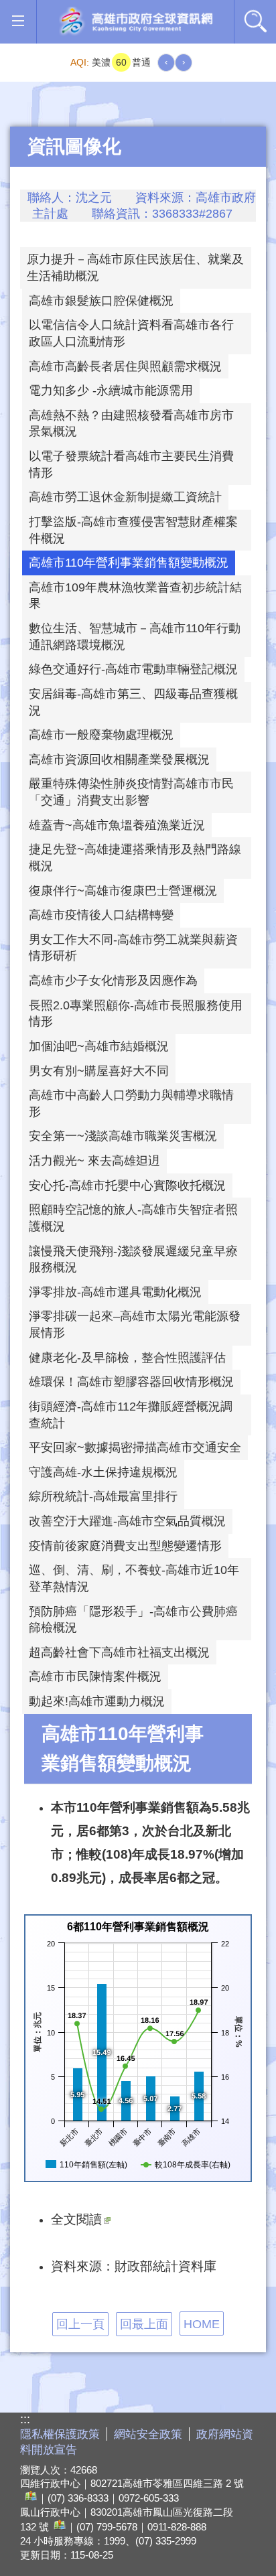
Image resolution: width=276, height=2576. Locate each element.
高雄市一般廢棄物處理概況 (101, 735)
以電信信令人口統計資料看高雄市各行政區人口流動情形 (131, 333)
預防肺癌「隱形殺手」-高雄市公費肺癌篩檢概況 (133, 1620)
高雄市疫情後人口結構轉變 (101, 915)
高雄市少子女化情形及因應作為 (113, 981)
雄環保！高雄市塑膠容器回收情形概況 (131, 1382)
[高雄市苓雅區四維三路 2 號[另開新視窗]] (29, 2498)
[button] (18, 21)
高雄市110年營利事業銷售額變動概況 (129, 563)
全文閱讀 (76, 2219)
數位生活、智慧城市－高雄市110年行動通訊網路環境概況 (135, 637)
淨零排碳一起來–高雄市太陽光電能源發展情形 (135, 1325)
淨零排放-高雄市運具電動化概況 (115, 1292)
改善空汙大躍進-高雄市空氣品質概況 (127, 1521)
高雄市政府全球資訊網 (135, 22)
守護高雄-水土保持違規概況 (103, 1472)
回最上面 (144, 2324)
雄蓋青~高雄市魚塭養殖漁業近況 (117, 825)
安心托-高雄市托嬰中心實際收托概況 (127, 1186)
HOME (202, 2324)
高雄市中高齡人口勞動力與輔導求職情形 (131, 1103)
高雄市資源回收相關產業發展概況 (119, 760)
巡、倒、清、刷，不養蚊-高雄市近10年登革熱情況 (134, 1578)
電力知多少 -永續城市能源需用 (111, 390)
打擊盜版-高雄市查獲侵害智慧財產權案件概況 (133, 530)
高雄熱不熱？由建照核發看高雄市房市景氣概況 (131, 424)
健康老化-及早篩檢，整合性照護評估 (127, 1358)
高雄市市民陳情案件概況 (95, 1676)
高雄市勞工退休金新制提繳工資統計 (125, 497)
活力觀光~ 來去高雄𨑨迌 (94, 1161)
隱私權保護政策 (60, 2434)
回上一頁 (80, 2324)
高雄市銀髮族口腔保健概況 (101, 301)
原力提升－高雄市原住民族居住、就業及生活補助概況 (135, 268)
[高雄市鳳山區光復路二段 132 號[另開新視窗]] (58, 2527)
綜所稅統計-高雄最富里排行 (103, 1496)
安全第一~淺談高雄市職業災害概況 (123, 1136)
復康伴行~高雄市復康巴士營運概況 (123, 891)
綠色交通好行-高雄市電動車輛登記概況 (133, 669)
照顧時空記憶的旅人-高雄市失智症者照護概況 (133, 1218)
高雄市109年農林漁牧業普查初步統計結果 (135, 596)
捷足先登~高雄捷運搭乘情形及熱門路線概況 (135, 858)
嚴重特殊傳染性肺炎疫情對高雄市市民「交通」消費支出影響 (131, 792)
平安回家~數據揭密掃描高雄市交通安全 (135, 1447)
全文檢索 (255, 21)
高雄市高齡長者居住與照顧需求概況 (125, 366)
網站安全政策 (148, 2434)
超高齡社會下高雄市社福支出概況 (119, 1652)
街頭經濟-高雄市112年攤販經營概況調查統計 (131, 1415)
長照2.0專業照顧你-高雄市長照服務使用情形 (136, 1014)
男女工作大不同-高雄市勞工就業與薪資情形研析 (133, 948)
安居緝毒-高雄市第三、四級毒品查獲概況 (133, 702)
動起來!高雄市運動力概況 (97, 1701)
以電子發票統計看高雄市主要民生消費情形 (131, 464)
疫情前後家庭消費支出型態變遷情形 (125, 1546)
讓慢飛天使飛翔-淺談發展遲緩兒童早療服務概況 (133, 1260)
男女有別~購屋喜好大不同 (99, 1071)
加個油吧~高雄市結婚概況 (99, 1046)
